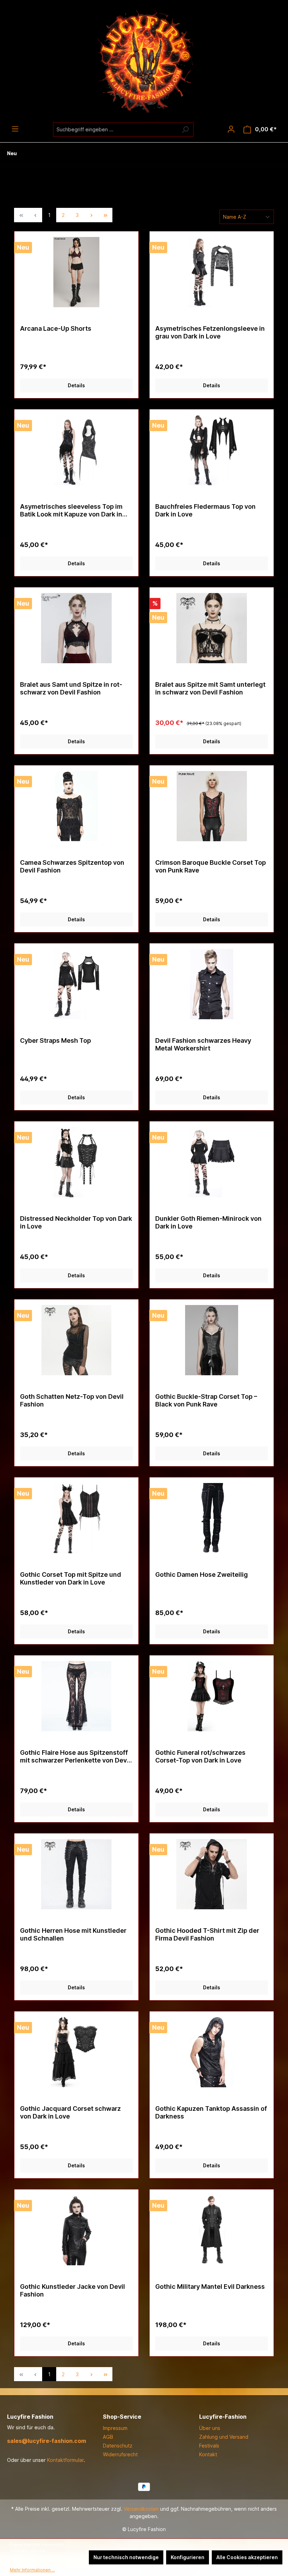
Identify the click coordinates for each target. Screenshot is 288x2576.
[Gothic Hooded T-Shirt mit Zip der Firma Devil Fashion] (212, 1874)
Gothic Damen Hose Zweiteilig (202, 1574)
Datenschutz (118, 2446)
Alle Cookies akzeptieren (247, 2557)
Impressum (115, 2428)
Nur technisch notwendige (126, 2557)
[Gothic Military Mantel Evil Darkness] (212, 2230)
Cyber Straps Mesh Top (55, 1040)
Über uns (210, 2428)
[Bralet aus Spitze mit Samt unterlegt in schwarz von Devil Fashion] (212, 628)
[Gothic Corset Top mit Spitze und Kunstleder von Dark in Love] (76, 1518)
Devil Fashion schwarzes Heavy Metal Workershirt (203, 1044)
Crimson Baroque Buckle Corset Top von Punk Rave (211, 866)
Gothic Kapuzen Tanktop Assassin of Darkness (211, 2112)
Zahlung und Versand (224, 2437)
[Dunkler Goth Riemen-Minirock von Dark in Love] (212, 1162)
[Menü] (15, 129)
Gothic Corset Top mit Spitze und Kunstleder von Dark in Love (71, 1578)
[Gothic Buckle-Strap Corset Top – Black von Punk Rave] (212, 1340)
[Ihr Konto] (231, 129)
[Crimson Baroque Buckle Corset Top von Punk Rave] (212, 806)
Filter (149, 190)
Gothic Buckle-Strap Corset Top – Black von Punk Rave (206, 1400)
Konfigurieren (188, 2557)
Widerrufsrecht (120, 2454)
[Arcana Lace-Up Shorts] (76, 272)
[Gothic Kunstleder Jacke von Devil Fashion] (76, 2230)
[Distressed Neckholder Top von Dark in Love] (76, 1162)
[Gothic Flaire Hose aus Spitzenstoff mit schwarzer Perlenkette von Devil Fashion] (76, 1696)
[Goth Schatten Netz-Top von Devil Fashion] (76, 1340)
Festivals (209, 2446)
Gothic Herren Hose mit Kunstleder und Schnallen (73, 1934)
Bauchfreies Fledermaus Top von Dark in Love (205, 510)
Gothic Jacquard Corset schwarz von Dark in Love (70, 2112)
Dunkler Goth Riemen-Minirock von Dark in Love (208, 1222)
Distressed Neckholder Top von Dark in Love (76, 1222)
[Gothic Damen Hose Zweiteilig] (212, 1518)
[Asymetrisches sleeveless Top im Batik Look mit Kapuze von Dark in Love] (76, 450)
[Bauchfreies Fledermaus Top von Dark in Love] (212, 450)
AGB (108, 2437)
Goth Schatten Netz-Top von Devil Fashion (72, 1400)
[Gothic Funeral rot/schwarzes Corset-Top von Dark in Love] (212, 1696)
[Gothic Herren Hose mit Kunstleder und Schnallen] (76, 1874)
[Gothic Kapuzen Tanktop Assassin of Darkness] (212, 2052)
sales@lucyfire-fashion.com (47, 2441)
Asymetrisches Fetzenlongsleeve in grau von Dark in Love (210, 332)
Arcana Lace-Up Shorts (56, 328)
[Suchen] (185, 129)
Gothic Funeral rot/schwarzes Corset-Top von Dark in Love (200, 1756)
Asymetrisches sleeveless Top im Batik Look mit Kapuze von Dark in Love (71, 510)
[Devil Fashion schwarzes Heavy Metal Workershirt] (212, 984)
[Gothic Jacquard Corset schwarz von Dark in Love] (76, 2052)
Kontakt (208, 2454)
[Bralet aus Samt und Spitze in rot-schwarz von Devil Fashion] (76, 628)
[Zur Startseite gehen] (144, 61)
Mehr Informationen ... (32, 2570)
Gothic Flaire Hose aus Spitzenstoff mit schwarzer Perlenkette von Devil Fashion (75, 1757)
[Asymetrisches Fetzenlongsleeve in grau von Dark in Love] (212, 272)
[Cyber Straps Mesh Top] (76, 984)
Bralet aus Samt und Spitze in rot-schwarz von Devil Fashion (71, 688)
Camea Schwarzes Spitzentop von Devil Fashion (72, 866)
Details (76, 385)
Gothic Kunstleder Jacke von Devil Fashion (73, 2290)
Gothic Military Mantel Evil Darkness (210, 2287)
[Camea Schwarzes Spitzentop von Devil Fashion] (76, 806)
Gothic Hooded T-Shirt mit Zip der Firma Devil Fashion (207, 1934)
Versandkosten (141, 2509)
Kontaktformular (65, 2460)
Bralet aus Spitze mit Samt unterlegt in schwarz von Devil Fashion (210, 688)
